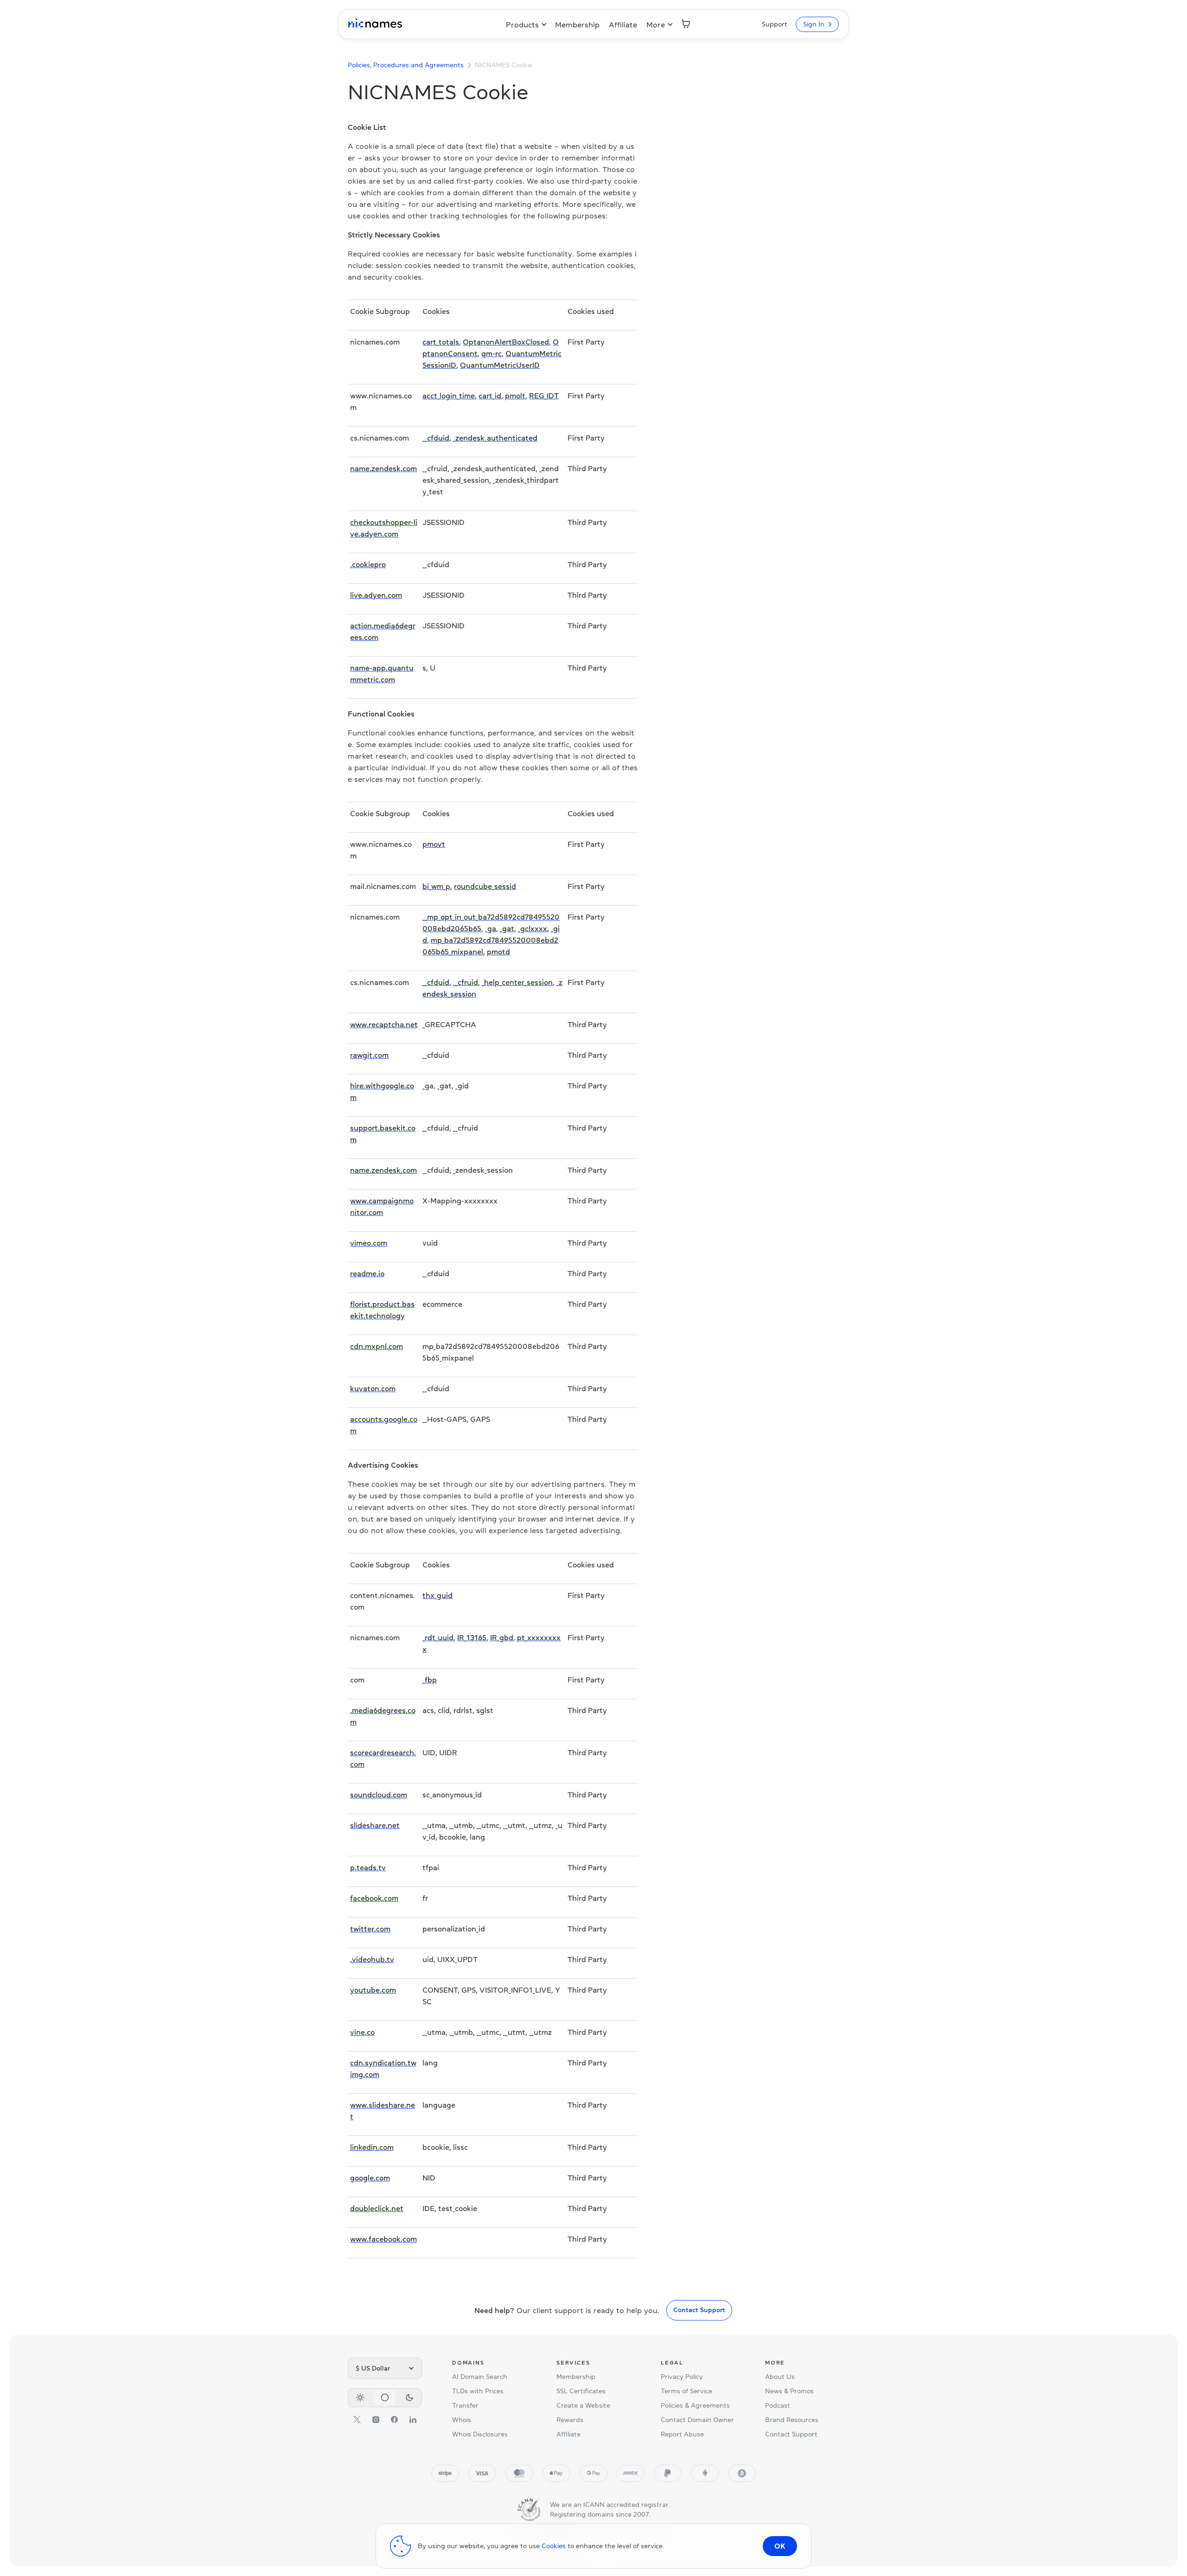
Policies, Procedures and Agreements (406, 65)
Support (775, 24)
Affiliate (623, 25)
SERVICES (573, 2363)
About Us (780, 2377)
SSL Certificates (581, 2391)
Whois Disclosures (480, 2434)
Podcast (778, 2405)
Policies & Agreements (695, 2405)
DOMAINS (468, 2363)
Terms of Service (686, 2391)
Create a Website (583, 2405)
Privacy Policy (682, 2377)
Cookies (554, 2546)
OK (780, 2546)
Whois (462, 2420)
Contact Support (699, 2310)
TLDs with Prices (478, 2391)
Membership (577, 25)
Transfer (465, 2405)
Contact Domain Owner (697, 2420)
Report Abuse (682, 2434)
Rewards (570, 2420)
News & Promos (789, 2391)
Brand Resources (792, 2420)
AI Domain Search (480, 2377)
